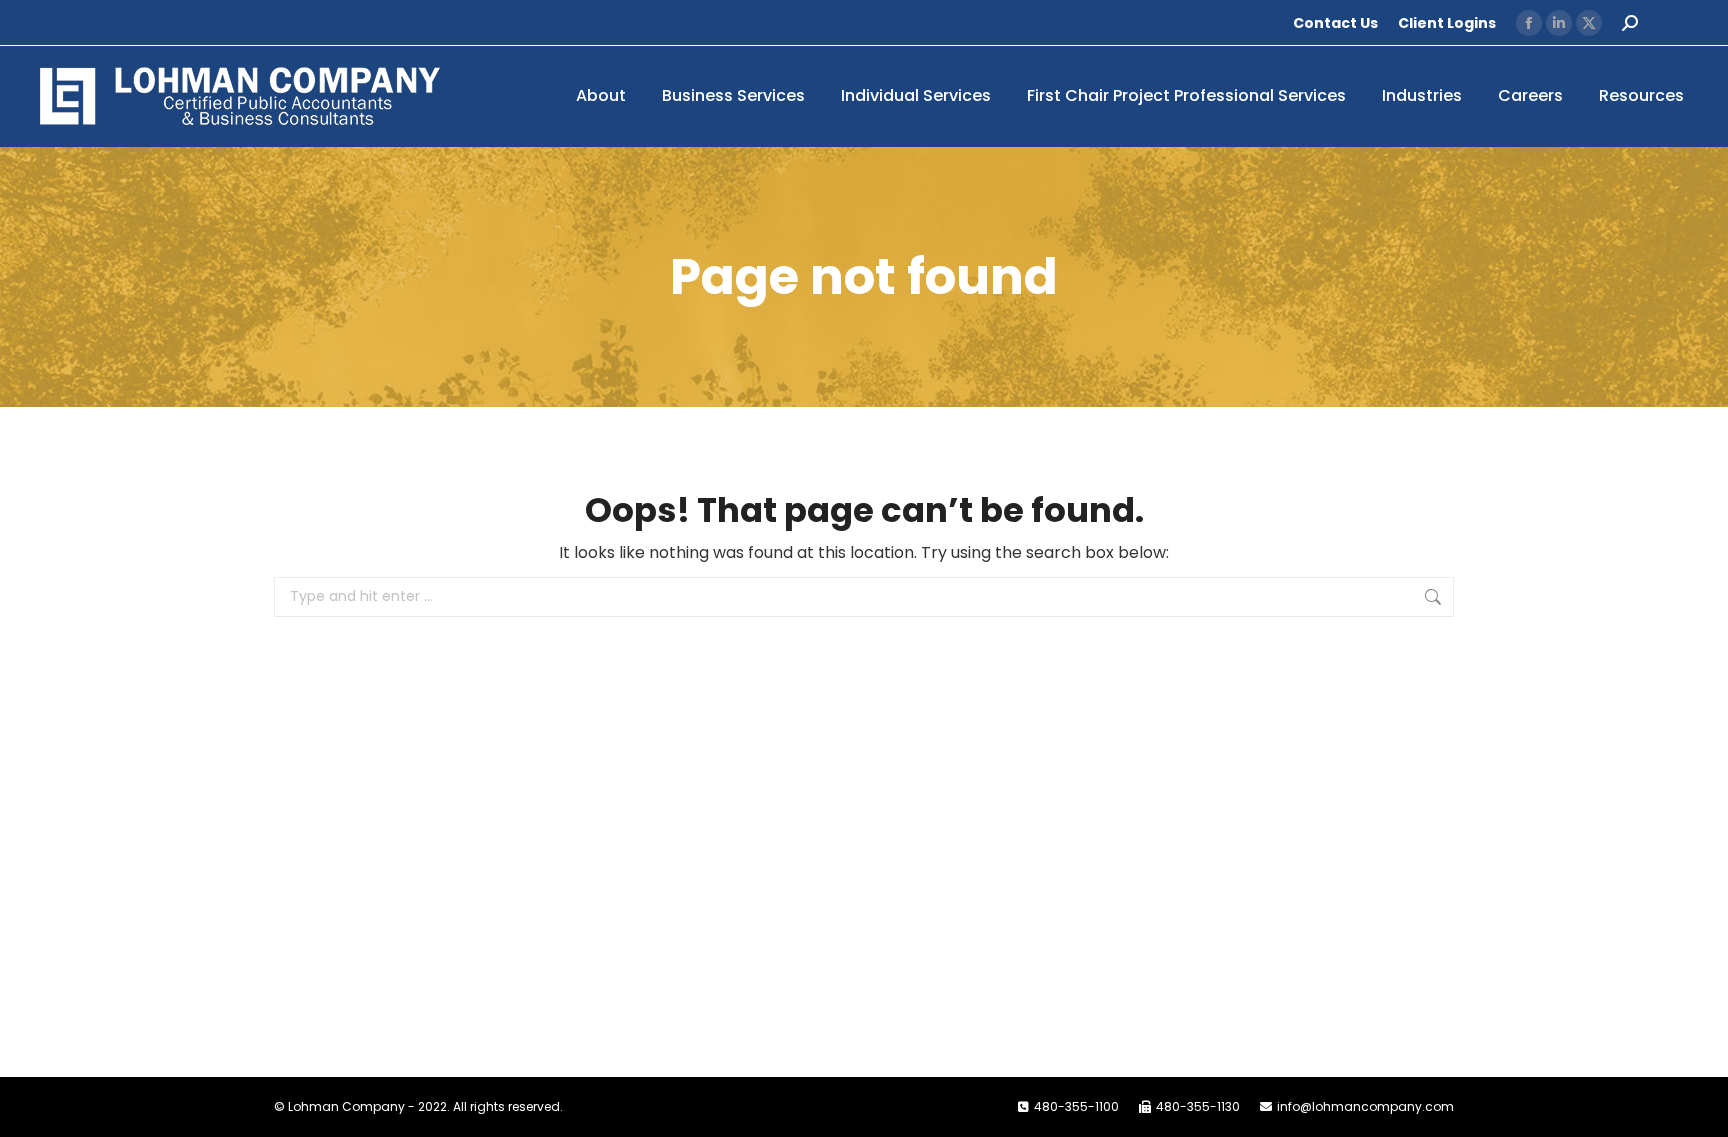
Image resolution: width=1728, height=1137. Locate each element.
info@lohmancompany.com (1365, 1106)
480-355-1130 (1198, 1106)
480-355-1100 (1076, 1106)
